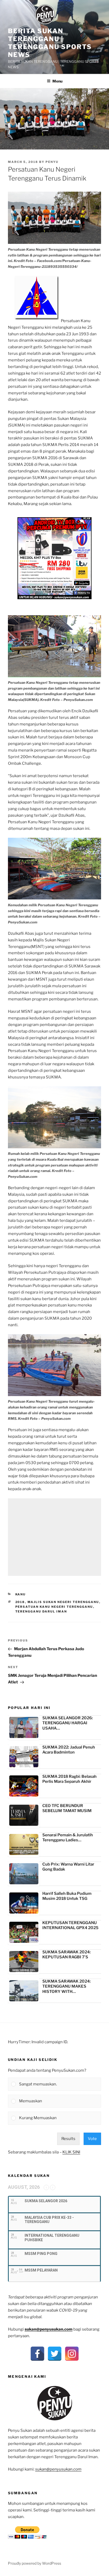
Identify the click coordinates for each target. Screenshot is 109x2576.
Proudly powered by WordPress (35, 2563)
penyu (52, 162)
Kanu (21, 1594)
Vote (92, 2139)
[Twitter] (55, 2354)
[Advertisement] (54, 1537)
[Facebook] (37, 2354)
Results (68, 2139)
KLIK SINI (71, 2152)
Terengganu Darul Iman (41, 1611)
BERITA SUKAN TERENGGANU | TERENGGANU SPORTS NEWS (50, 43)
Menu (57, 81)
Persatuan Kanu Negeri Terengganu (54, 1607)
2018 (20, 1602)
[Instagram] (72, 2354)
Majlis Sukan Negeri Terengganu (63, 1602)
